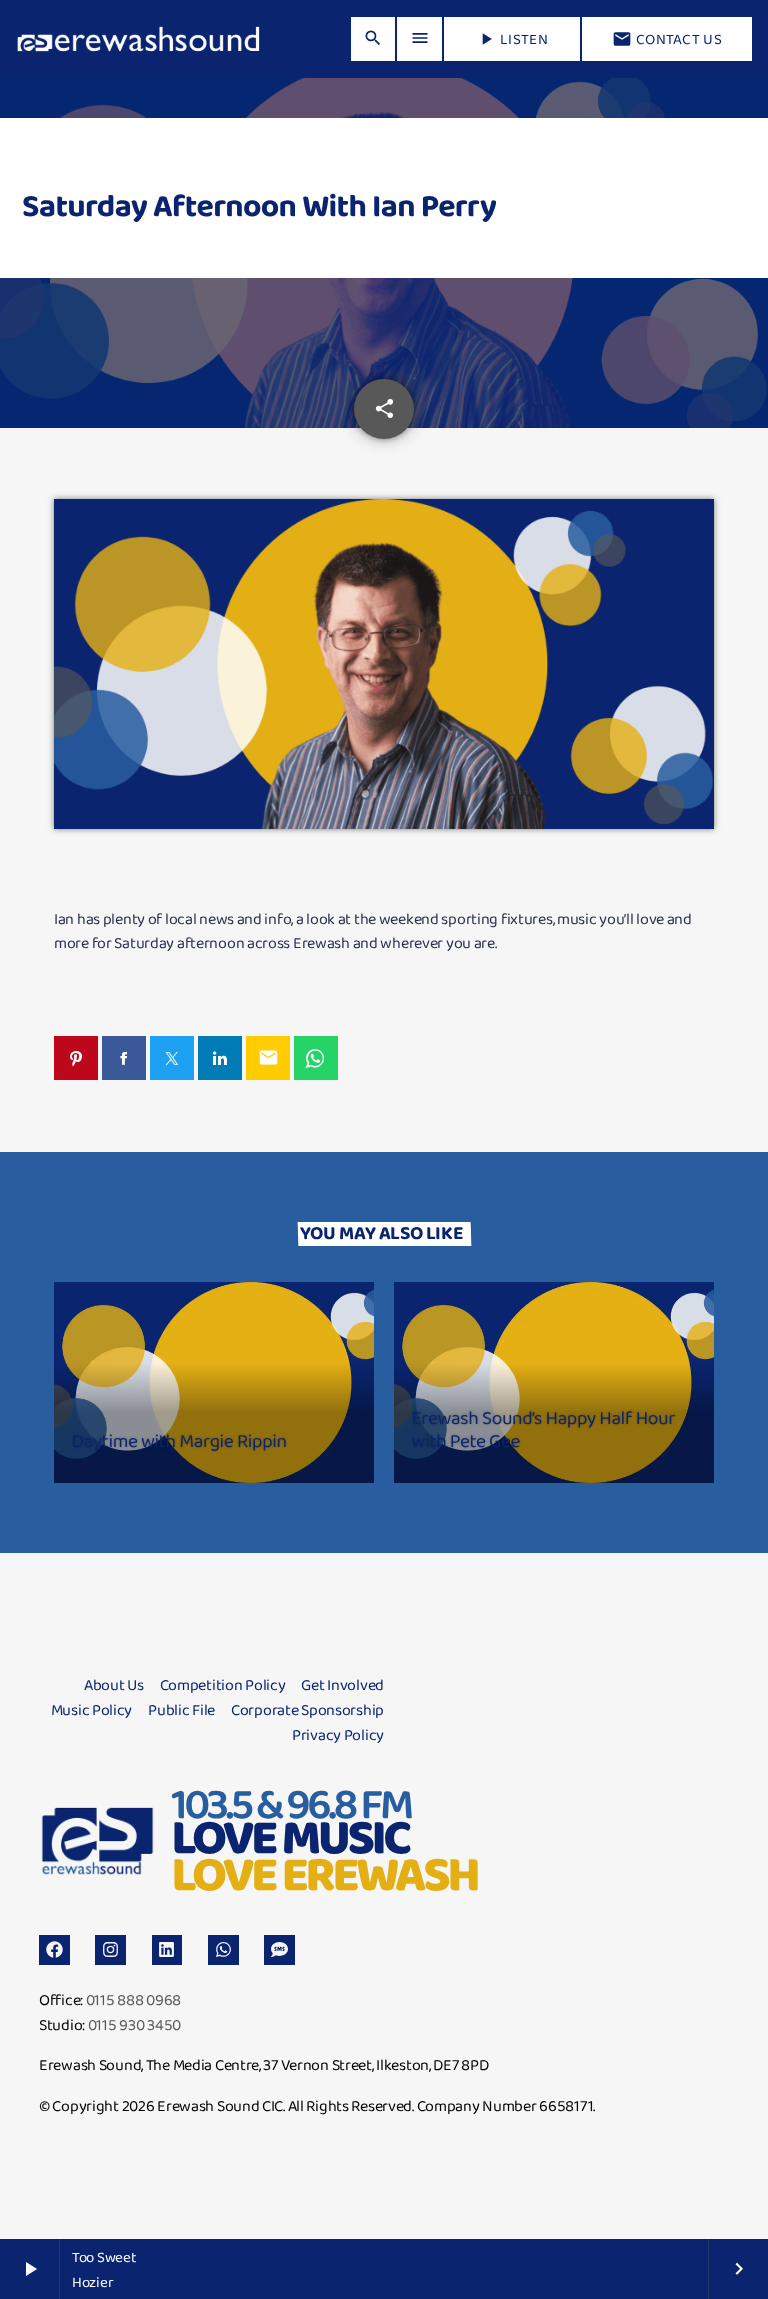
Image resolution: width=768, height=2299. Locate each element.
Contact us (667, 39)
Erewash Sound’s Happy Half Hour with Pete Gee (544, 1429)
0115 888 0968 (133, 1999)
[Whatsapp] (223, 1950)
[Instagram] (110, 1950)
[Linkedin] (167, 1950)
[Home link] (138, 39)
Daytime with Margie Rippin (179, 1440)
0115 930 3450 (134, 2024)
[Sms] (279, 1950)
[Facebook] (54, 1950)
